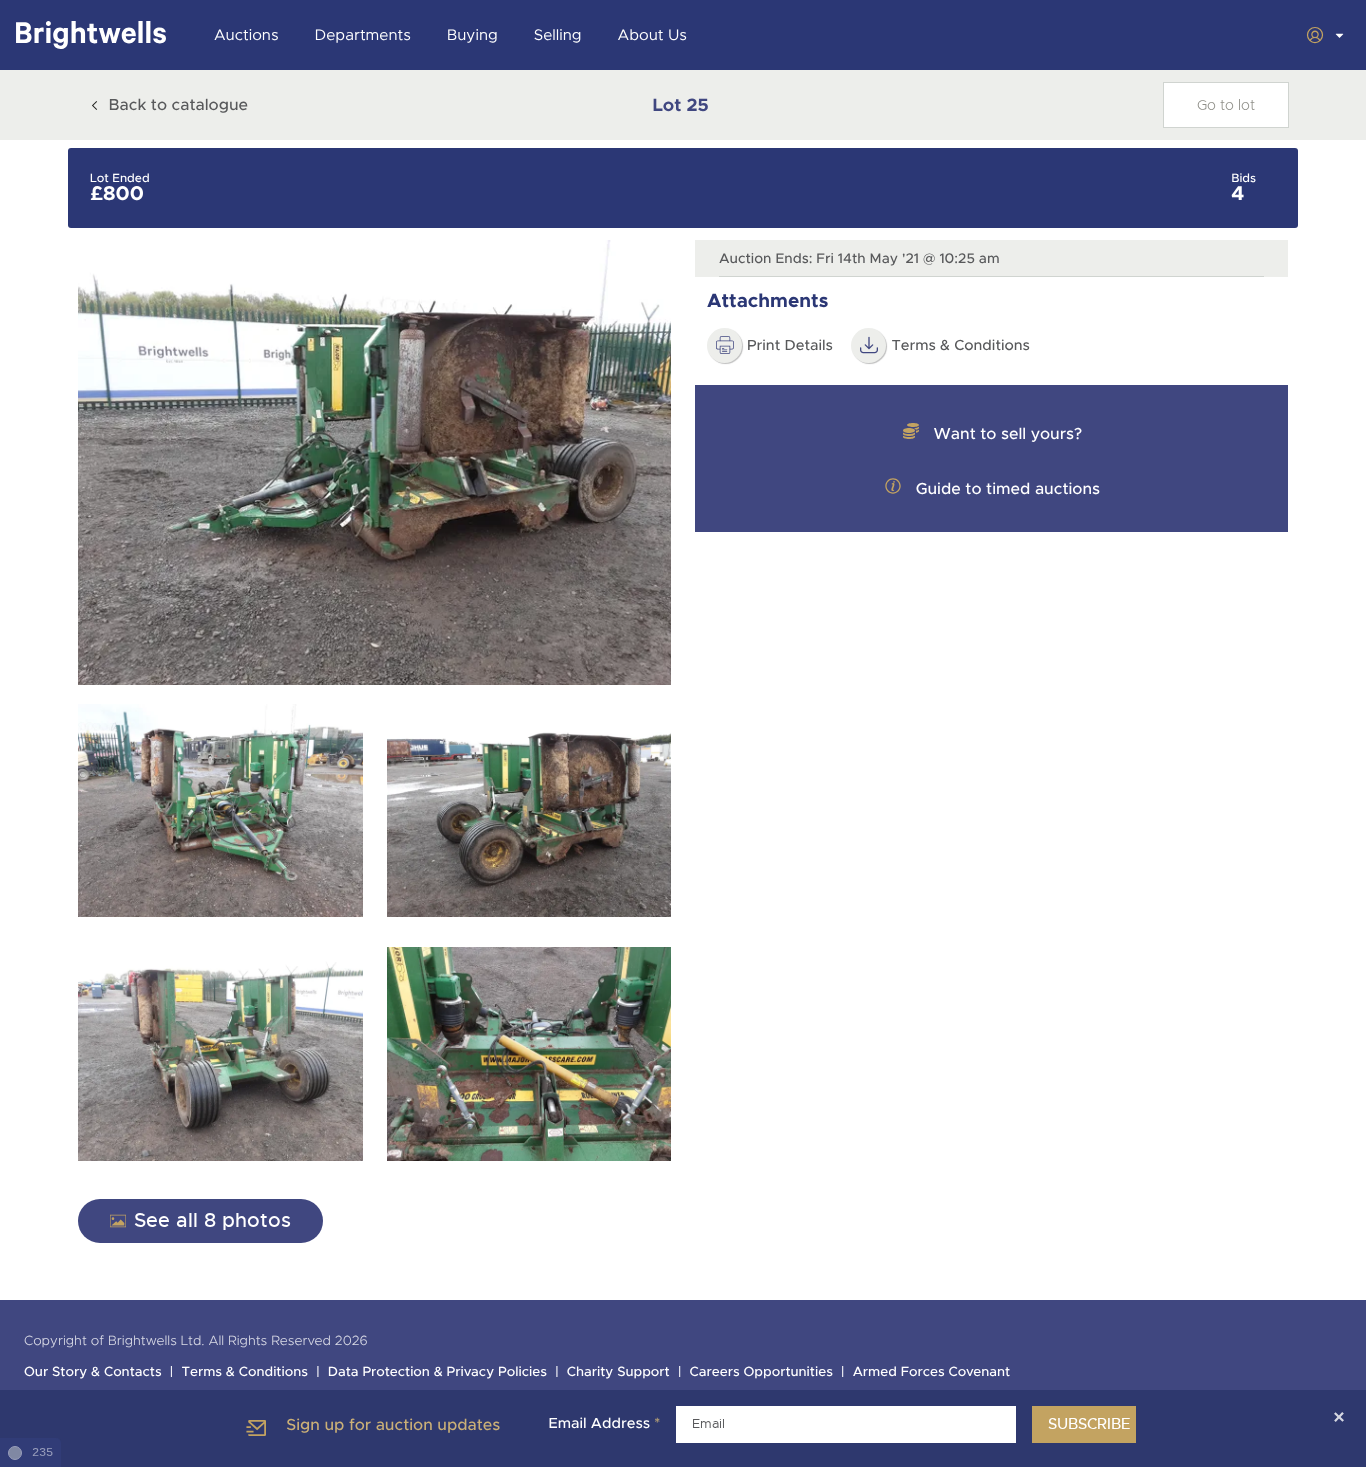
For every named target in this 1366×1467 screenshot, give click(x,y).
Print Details (790, 346)
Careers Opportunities (761, 1372)
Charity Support (618, 1372)
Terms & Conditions (244, 1372)
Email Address (604, 1424)
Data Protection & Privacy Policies (437, 1372)
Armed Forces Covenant (932, 1372)
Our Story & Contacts (93, 1372)
